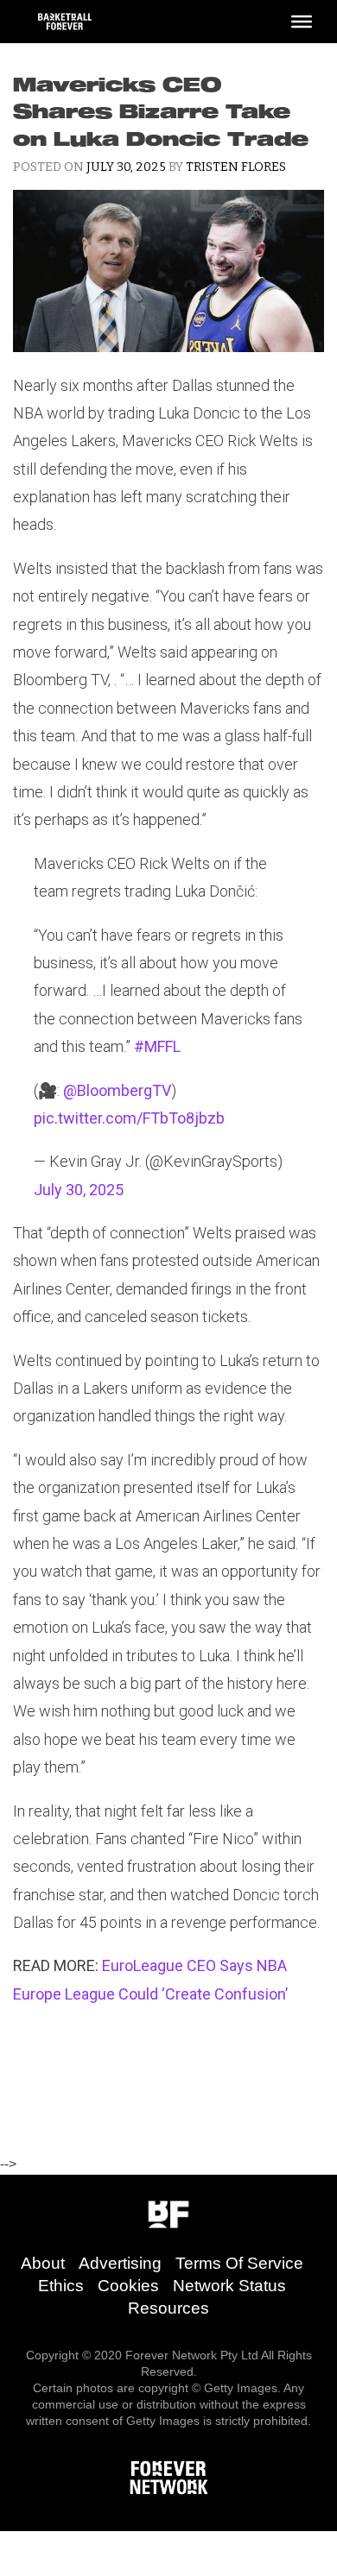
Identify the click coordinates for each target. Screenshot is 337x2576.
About (43, 2263)
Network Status (229, 2286)
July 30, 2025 (79, 1190)
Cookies (128, 2286)
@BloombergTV (117, 1090)
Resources (168, 2308)
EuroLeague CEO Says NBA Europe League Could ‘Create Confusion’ (150, 1979)
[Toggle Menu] (302, 22)
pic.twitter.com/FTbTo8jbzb (129, 1118)
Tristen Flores (236, 167)
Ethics (61, 2286)
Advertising (120, 2263)
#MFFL (157, 1046)
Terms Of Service (239, 2263)
